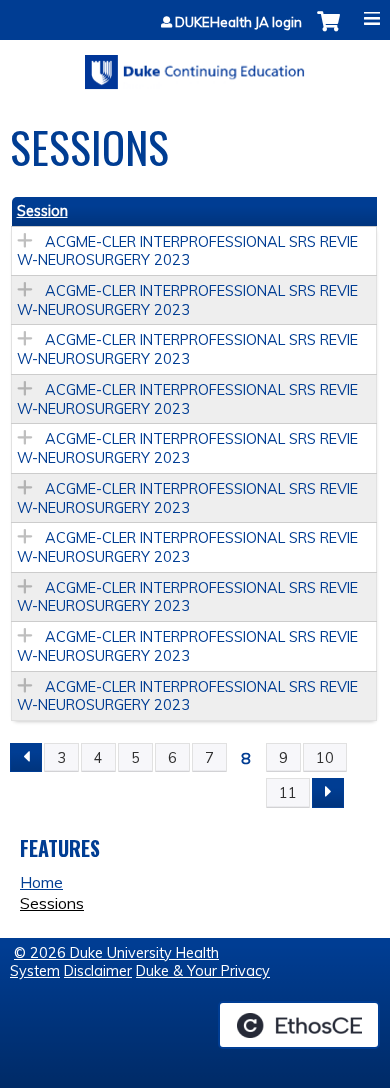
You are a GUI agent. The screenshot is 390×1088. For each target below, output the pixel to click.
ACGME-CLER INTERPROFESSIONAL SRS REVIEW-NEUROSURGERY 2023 (187, 251)
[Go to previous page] (26, 758)
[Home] (195, 65)
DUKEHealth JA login (238, 22)
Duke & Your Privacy (203, 971)
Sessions (52, 903)
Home (41, 882)
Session (42, 211)
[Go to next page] (328, 793)
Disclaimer (98, 971)
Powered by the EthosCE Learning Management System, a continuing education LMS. (299, 1025)
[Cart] (328, 31)
